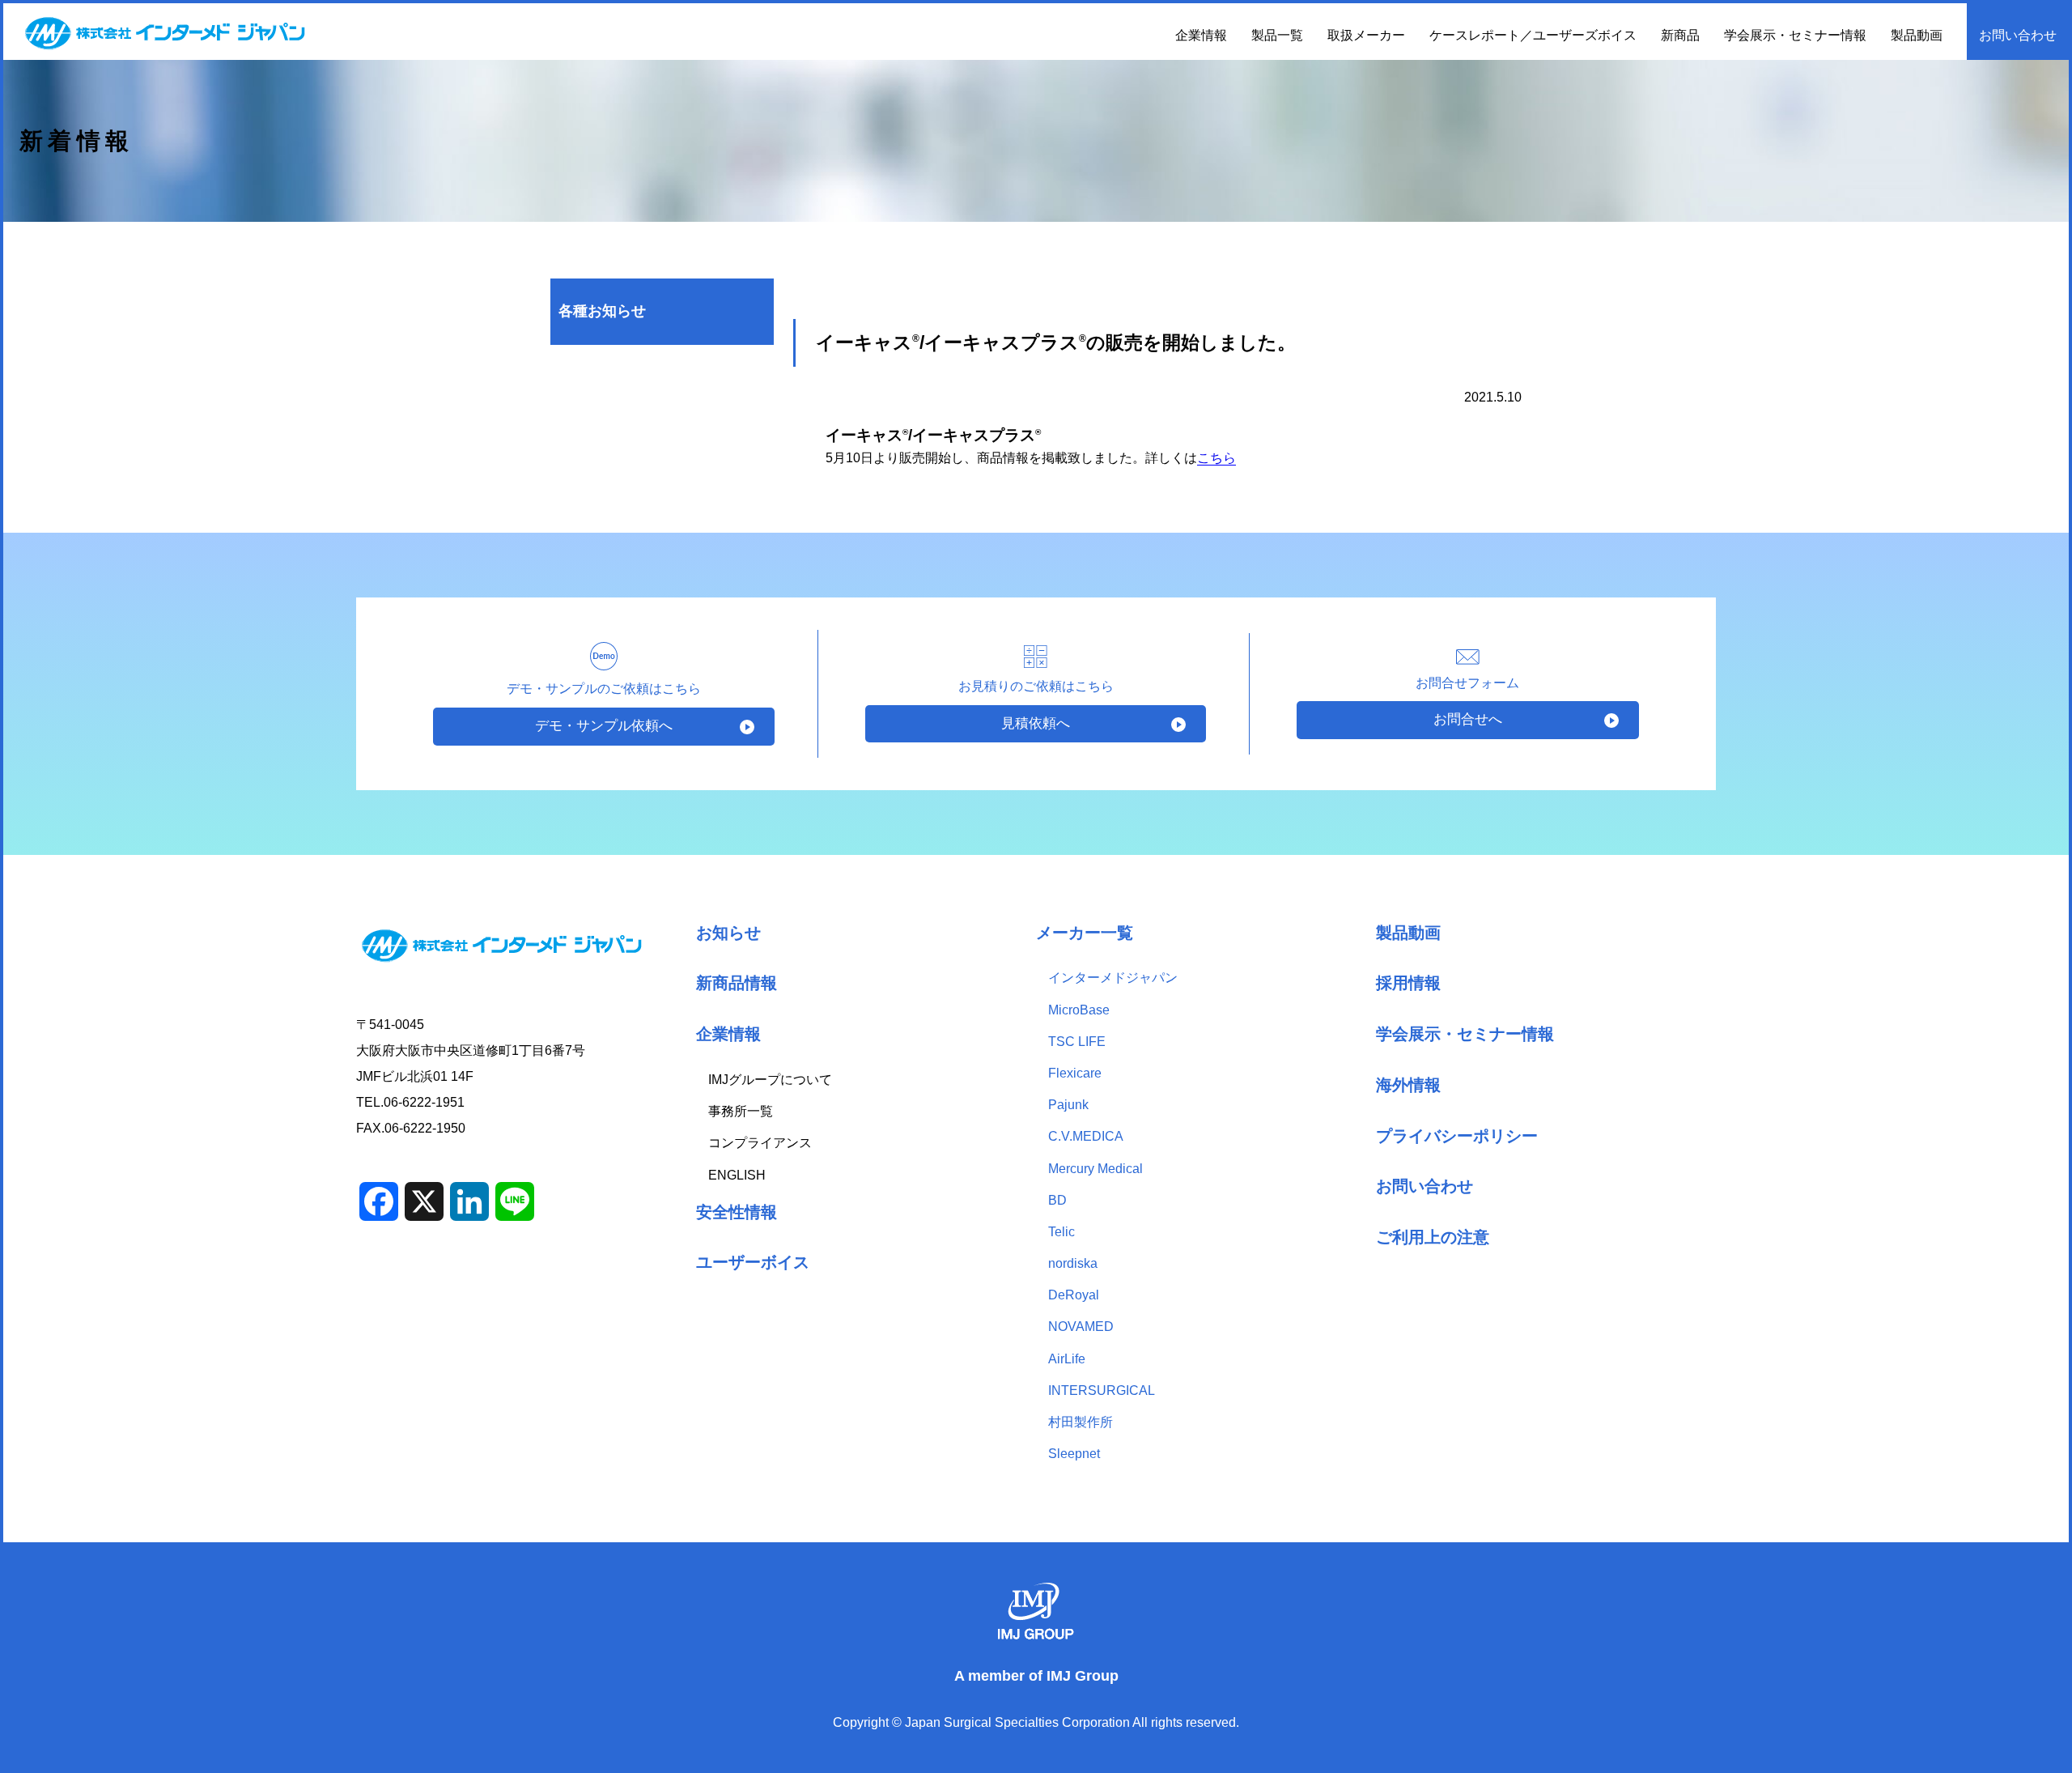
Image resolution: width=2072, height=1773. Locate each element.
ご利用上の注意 (1433, 1237)
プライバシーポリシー (1457, 1135)
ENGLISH (737, 1175)
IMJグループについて (770, 1080)
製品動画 (1917, 35)
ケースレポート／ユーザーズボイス (1533, 35)
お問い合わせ (2018, 35)
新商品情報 (737, 982)
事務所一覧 (741, 1111)
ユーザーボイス (753, 1262)
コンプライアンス (760, 1143)
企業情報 (728, 1033)
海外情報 (1408, 1084)
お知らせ (728, 932)
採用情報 (1408, 982)
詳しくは (1191, 458)
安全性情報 (737, 1212)
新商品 (1680, 35)
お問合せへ (1468, 719)
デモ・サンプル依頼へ (604, 726)
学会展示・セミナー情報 (1795, 35)
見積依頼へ (1036, 723)
